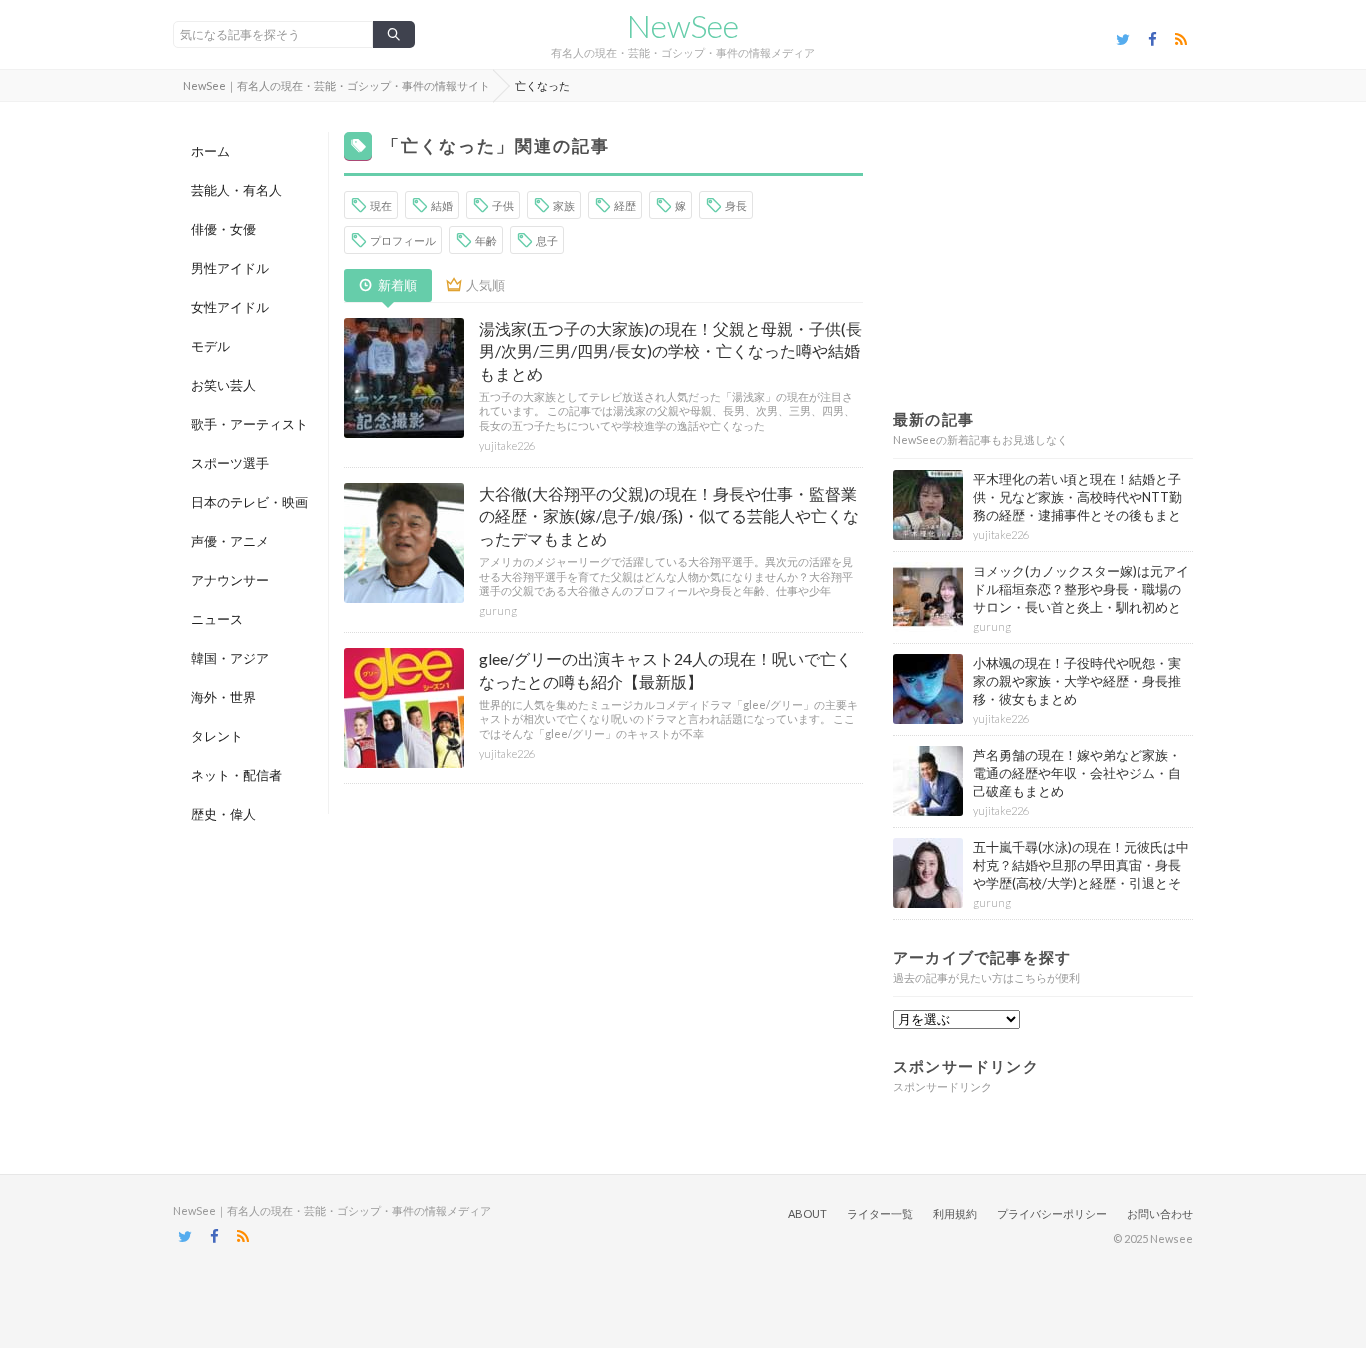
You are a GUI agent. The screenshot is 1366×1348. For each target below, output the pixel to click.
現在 (381, 205)
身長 (736, 205)
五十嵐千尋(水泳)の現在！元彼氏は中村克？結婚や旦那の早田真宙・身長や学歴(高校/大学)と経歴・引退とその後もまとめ (1081, 874)
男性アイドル (230, 268)
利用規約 (955, 1213)
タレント (217, 736)
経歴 (625, 205)
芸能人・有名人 (236, 190)
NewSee (683, 26)
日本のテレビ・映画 (249, 502)
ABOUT (807, 1213)
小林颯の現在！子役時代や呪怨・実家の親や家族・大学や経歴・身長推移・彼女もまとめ (1077, 681)
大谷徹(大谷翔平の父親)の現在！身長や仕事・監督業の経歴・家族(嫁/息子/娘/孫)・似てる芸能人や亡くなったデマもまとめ (669, 516)
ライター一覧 (880, 1213)
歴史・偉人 (223, 814)
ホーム (210, 151)
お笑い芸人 (223, 385)
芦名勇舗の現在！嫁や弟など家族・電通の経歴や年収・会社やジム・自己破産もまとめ (1077, 773)
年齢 (486, 240)
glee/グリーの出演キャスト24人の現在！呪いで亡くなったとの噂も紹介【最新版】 (665, 669)
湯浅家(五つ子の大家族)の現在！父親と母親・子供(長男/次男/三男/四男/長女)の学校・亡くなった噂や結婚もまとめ (670, 351)
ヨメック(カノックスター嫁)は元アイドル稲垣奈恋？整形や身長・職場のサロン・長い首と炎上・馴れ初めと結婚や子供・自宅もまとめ (1081, 598)
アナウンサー (230, 580)
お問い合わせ (1160, 1213)
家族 (564, 205)
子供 (503, 205)
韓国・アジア (230, 658)
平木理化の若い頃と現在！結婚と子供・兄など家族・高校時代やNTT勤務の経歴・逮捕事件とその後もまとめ (1077, 506)
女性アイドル (230, 307)
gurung (498, 610)
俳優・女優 (223, 229)
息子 (547, 240)
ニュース (217, 619)
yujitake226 (507, 445)
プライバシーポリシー (1052, 1213)
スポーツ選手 (230, 463)
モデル (210, 346)
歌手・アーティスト (249, 424)
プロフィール (403, 240)
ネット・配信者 (236, 775)
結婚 (442, 205)
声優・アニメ (230, 541)
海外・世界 (223, 697)
